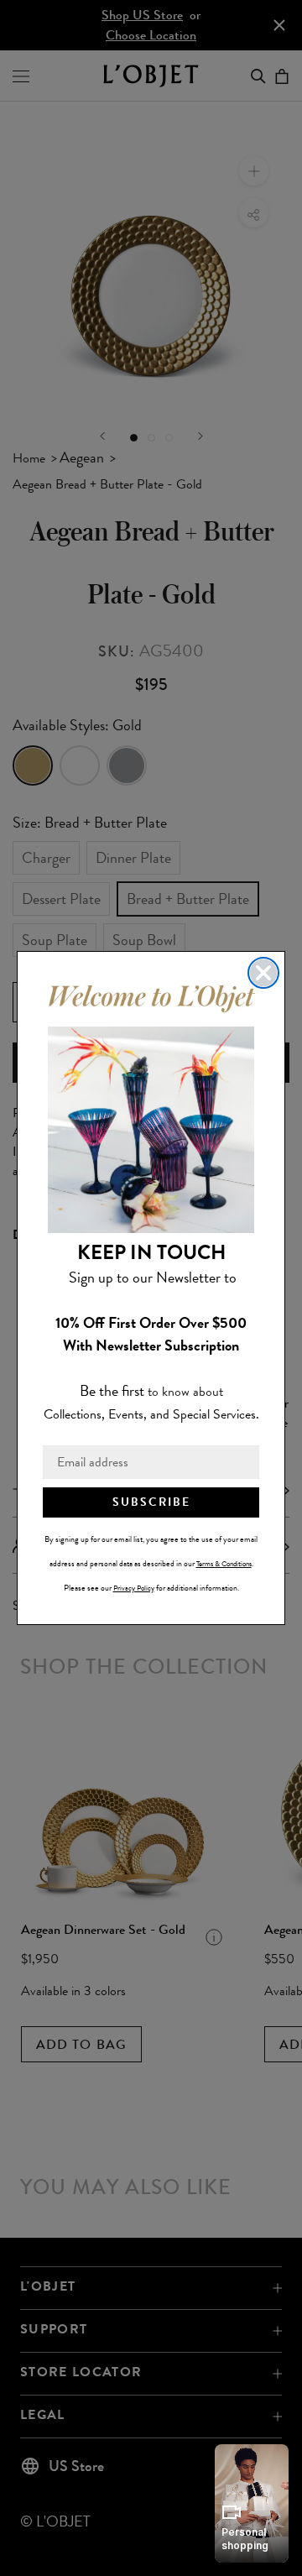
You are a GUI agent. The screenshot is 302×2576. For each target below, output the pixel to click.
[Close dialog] (263, 973)
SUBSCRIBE (151, 1502)
